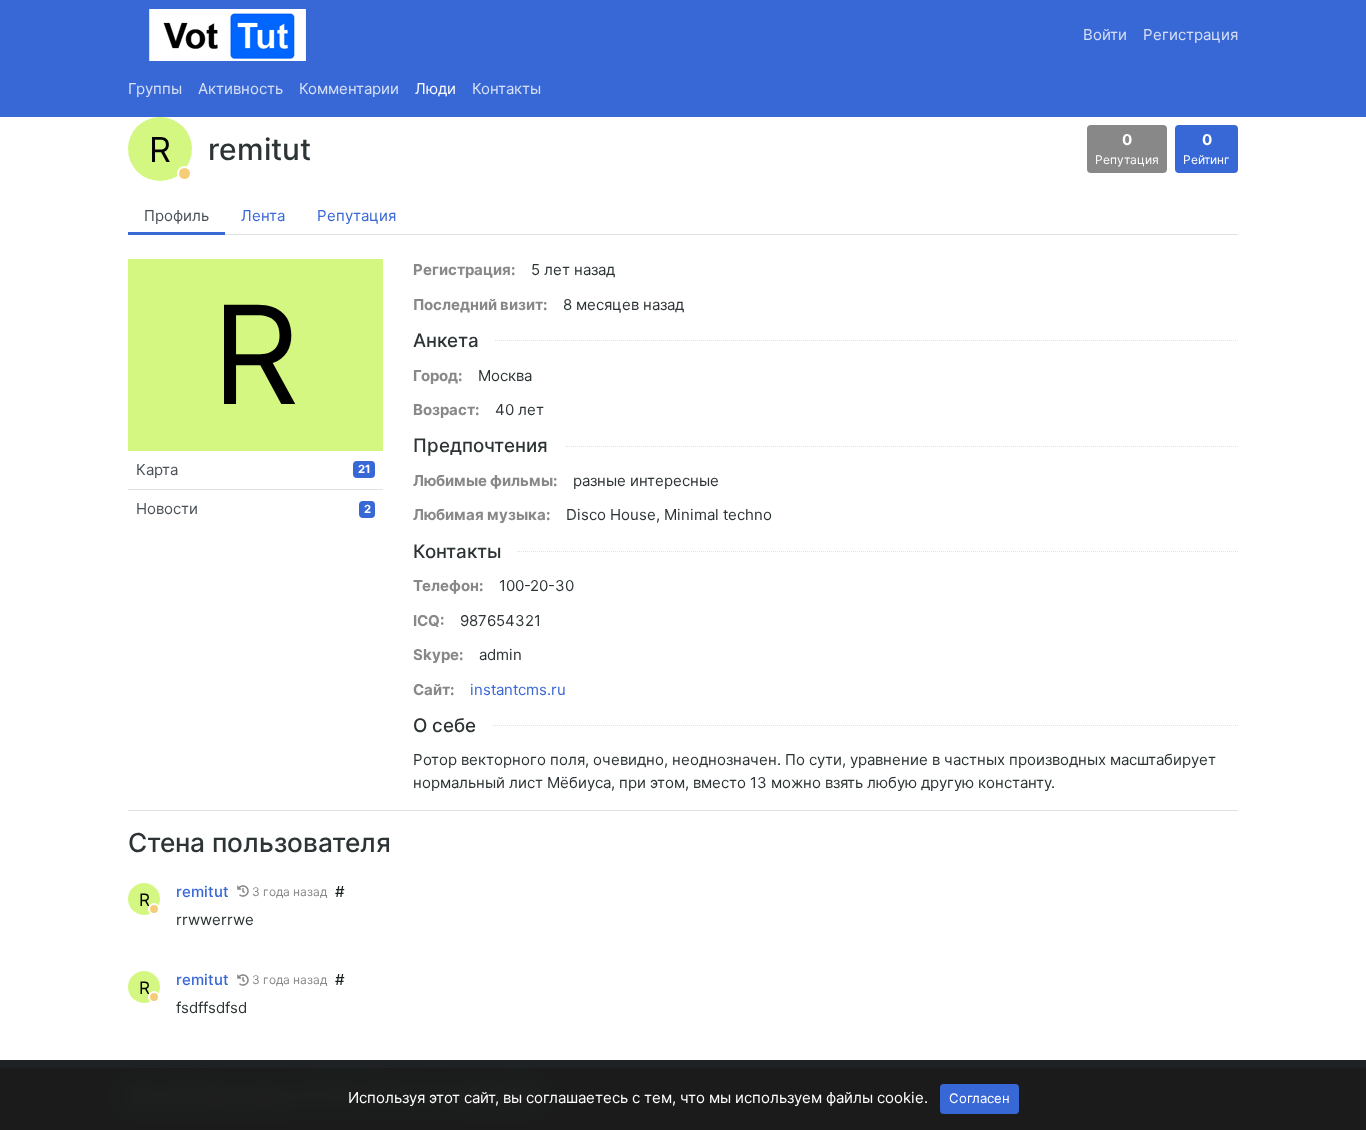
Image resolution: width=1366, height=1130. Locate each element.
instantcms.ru (518, 689)
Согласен (979, 1098)
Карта (253, 469)
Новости (253, 508)
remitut (202, 892)
